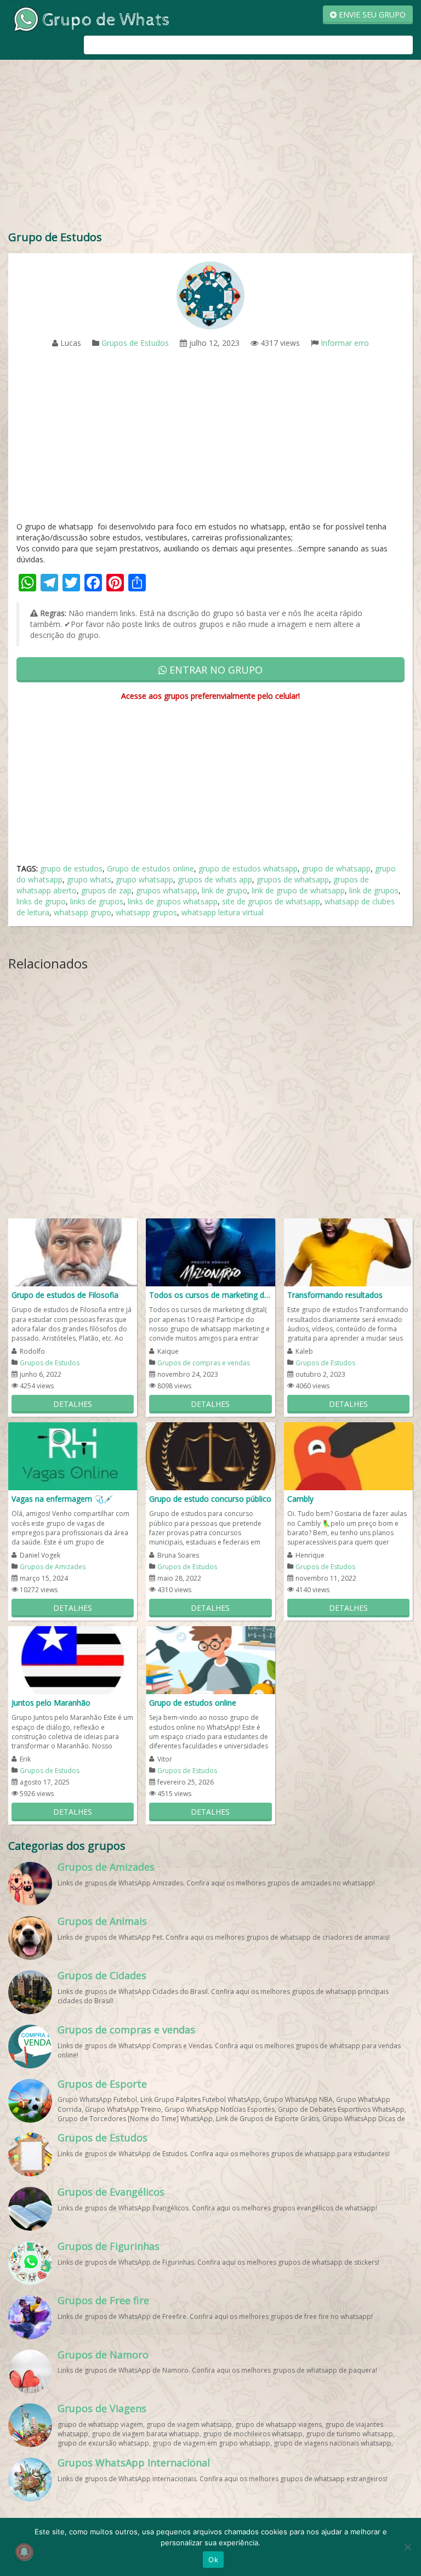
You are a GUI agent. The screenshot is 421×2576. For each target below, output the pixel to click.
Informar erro (345, 343)
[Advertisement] (210, 147)
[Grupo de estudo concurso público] (210, 1455)
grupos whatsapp (167, 890)
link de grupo (224, 890)
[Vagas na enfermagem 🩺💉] (73, 1455)
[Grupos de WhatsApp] (90, 18)
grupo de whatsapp (336, 868)
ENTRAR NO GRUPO (215, 670)
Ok (213, 2560)
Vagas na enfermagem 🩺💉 (62, 1499)
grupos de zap (106, 890)
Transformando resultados (335, 1295)
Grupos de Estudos (135, 343)
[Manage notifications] (24, 2552)
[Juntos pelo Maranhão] (73, 1659)
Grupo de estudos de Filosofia (65, 1295)
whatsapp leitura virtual (223, 912)
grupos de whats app (215, 879)
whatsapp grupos (146, 912)
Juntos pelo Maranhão (51, 1703)
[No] (407, 2547)
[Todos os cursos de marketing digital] (210, 1252)
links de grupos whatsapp (173, 901)
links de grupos (97, 901)
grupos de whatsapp (293, 879)
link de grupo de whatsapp (298, 890)
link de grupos (374, 890)
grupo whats (89, 879)
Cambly (300, 1499)
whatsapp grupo (83, 912)
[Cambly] (348, 1455)
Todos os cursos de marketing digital (210, 1295)
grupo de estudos (71, 868)
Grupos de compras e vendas (204, 1363)
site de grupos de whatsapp (271, 901)
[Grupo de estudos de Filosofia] (73, 1252)
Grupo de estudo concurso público (210, 1499)
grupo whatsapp (144, 879)
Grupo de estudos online (150, 868)
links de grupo (41, 901)
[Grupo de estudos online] (210, 1659)
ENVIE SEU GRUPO (371, 15)
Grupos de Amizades (53, 1567)
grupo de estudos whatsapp (248, 868)
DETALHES (73, 1404)
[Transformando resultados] (348, 1252)
